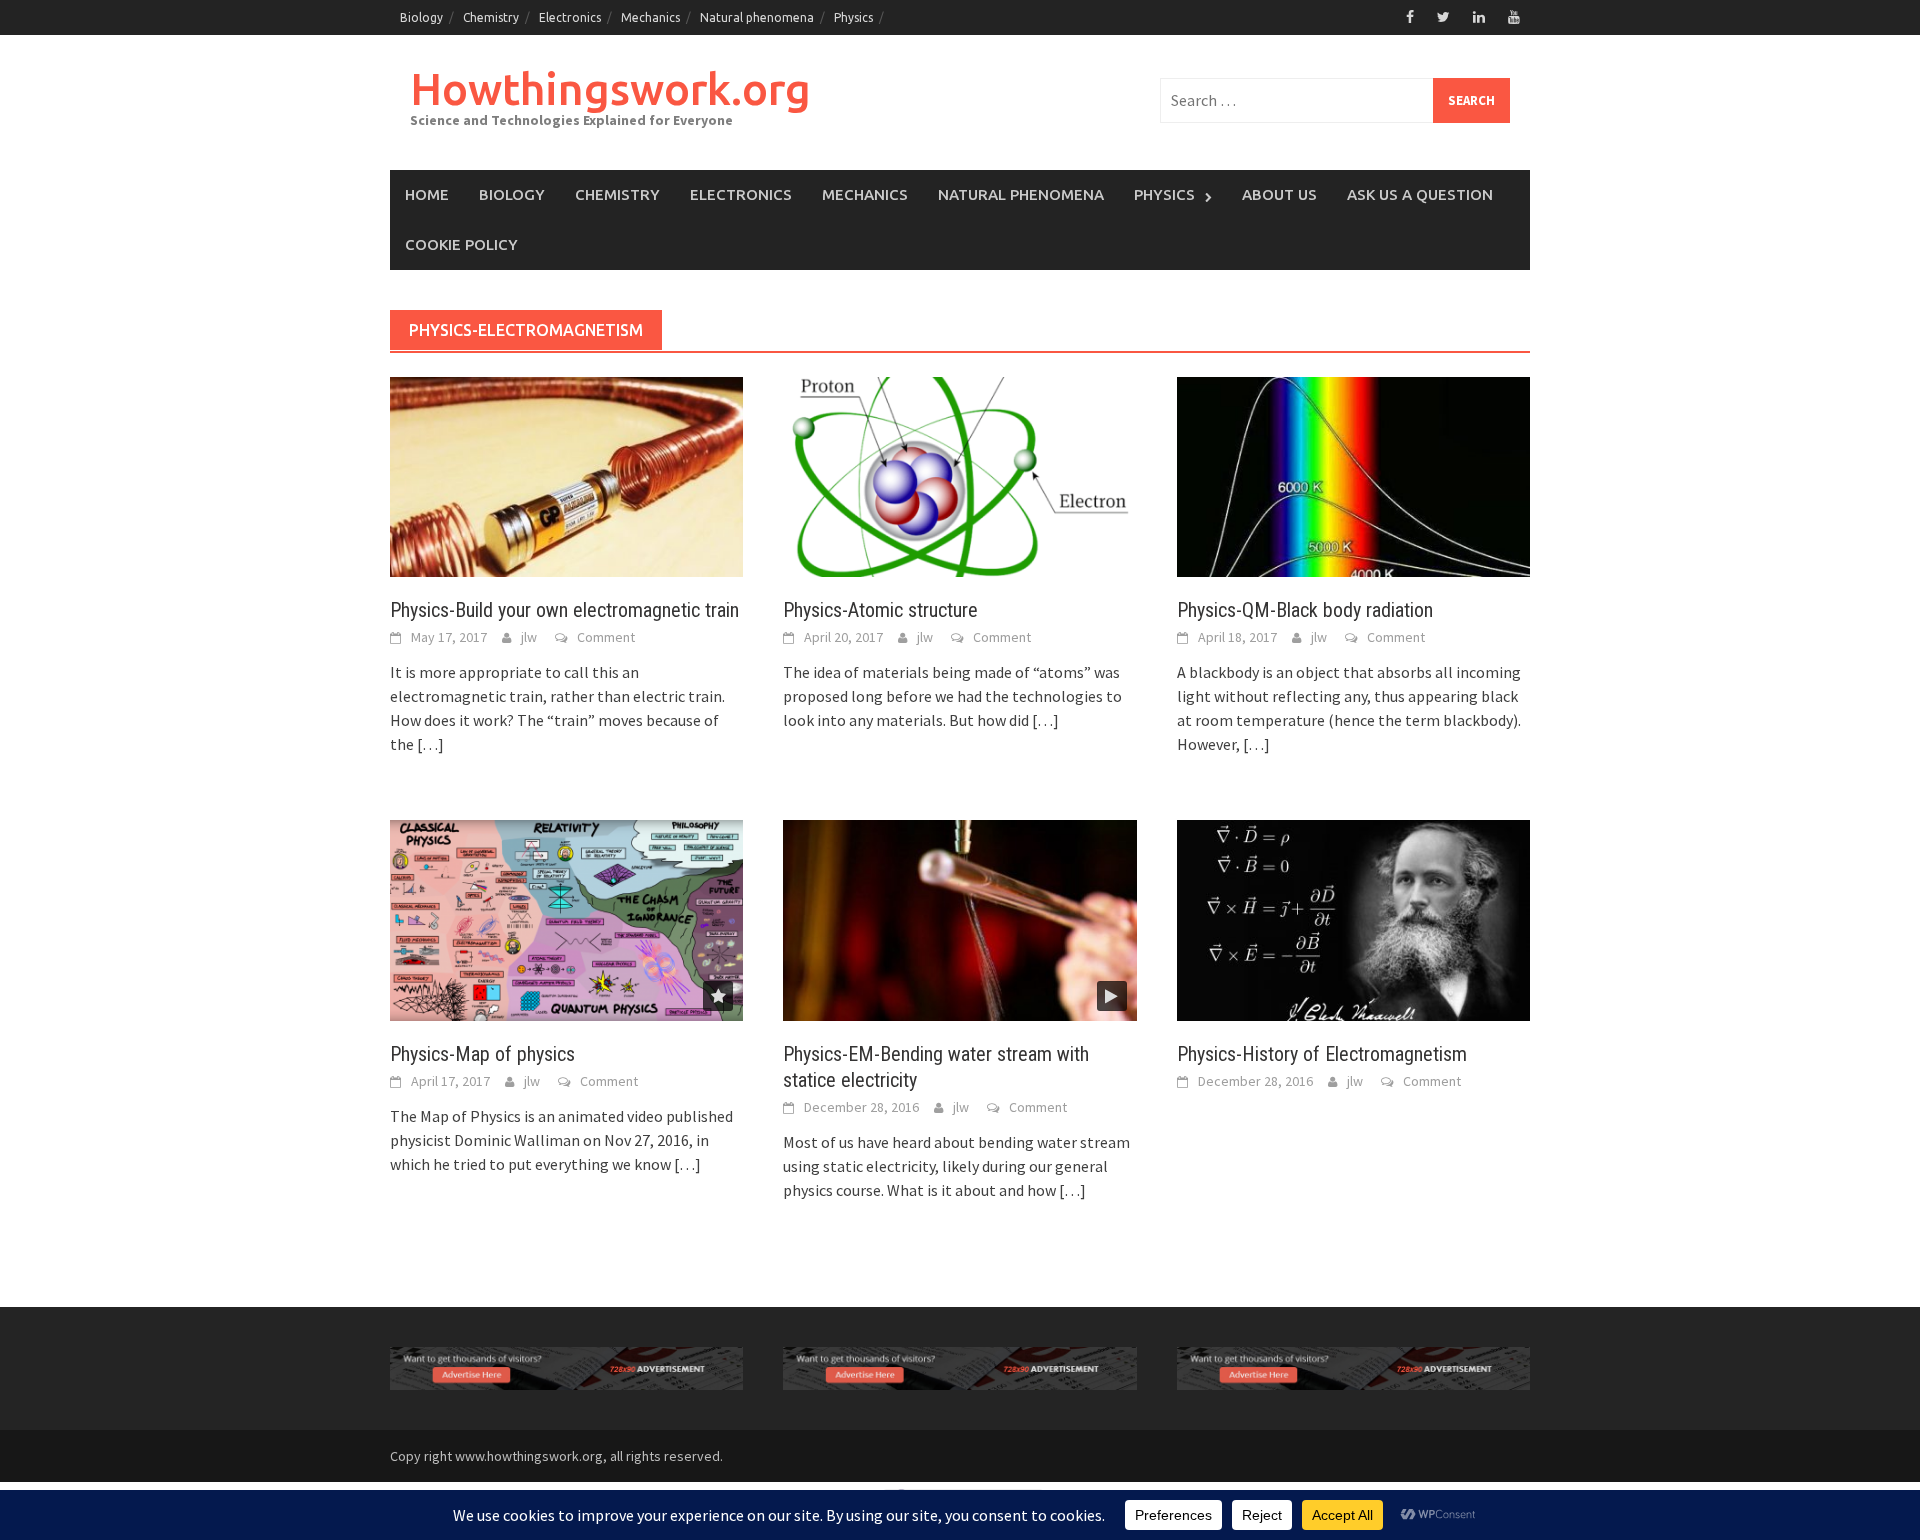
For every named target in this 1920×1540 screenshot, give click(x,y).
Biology (421, 17)
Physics (853, 17)
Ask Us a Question (1420, 194)
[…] (429, 744)
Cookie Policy (461, 244)
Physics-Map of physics (482, 1054)
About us (1279, 194)
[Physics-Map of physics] (566, 918)
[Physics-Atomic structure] (959, 475)
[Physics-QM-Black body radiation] (1353, 475)
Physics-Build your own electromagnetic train (564, 610)
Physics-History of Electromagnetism (1322, 1054)
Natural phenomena (757, 17)
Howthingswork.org (610, 88)
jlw (529, 637)
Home (427, 194)
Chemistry (491, 17)
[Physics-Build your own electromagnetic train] (566, 475)
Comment (606, 637)
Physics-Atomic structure (880, 610)
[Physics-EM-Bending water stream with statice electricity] (959, 918)
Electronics (570, 17)
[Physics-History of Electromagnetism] (1353, 918)
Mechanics (650, 17)
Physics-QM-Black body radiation (1305, 610)
